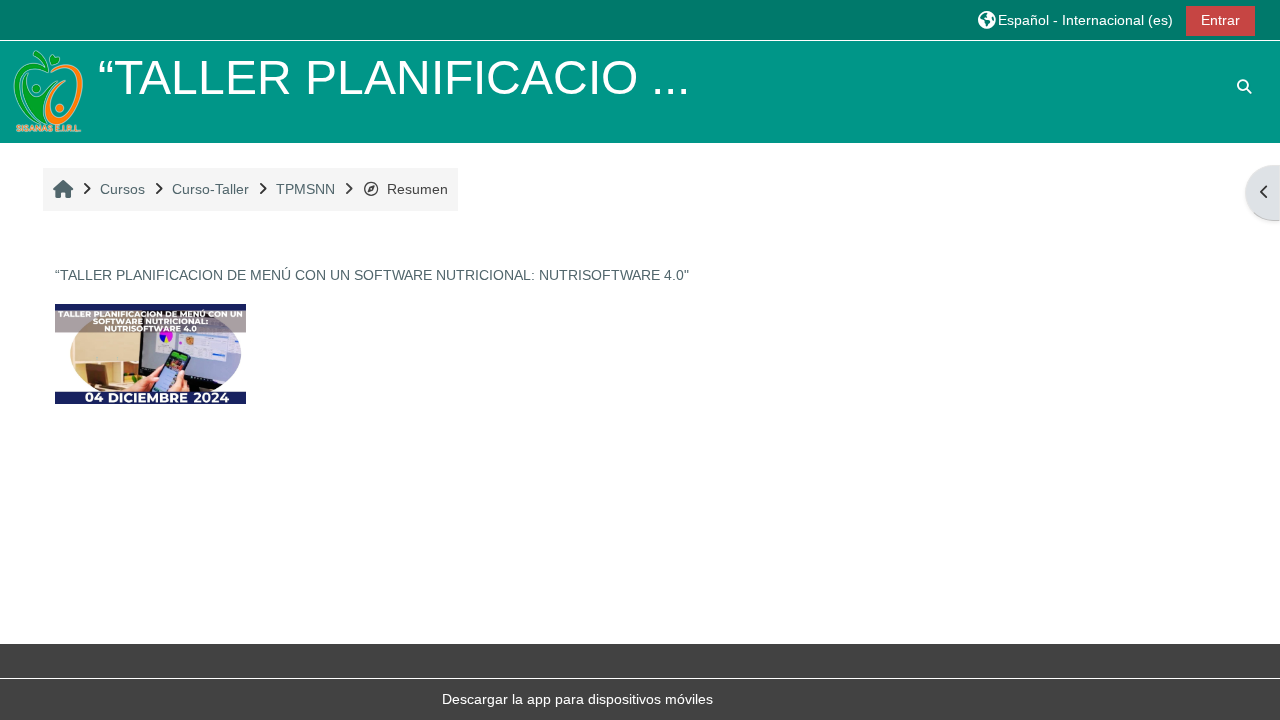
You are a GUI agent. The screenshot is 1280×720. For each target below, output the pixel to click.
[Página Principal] (48, 91)
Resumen (417, 189)
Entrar (1220, 20)
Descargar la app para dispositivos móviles (577, 699)
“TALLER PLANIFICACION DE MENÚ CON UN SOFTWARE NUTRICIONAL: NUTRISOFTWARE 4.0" (372, 275)
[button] (1075, 19)
